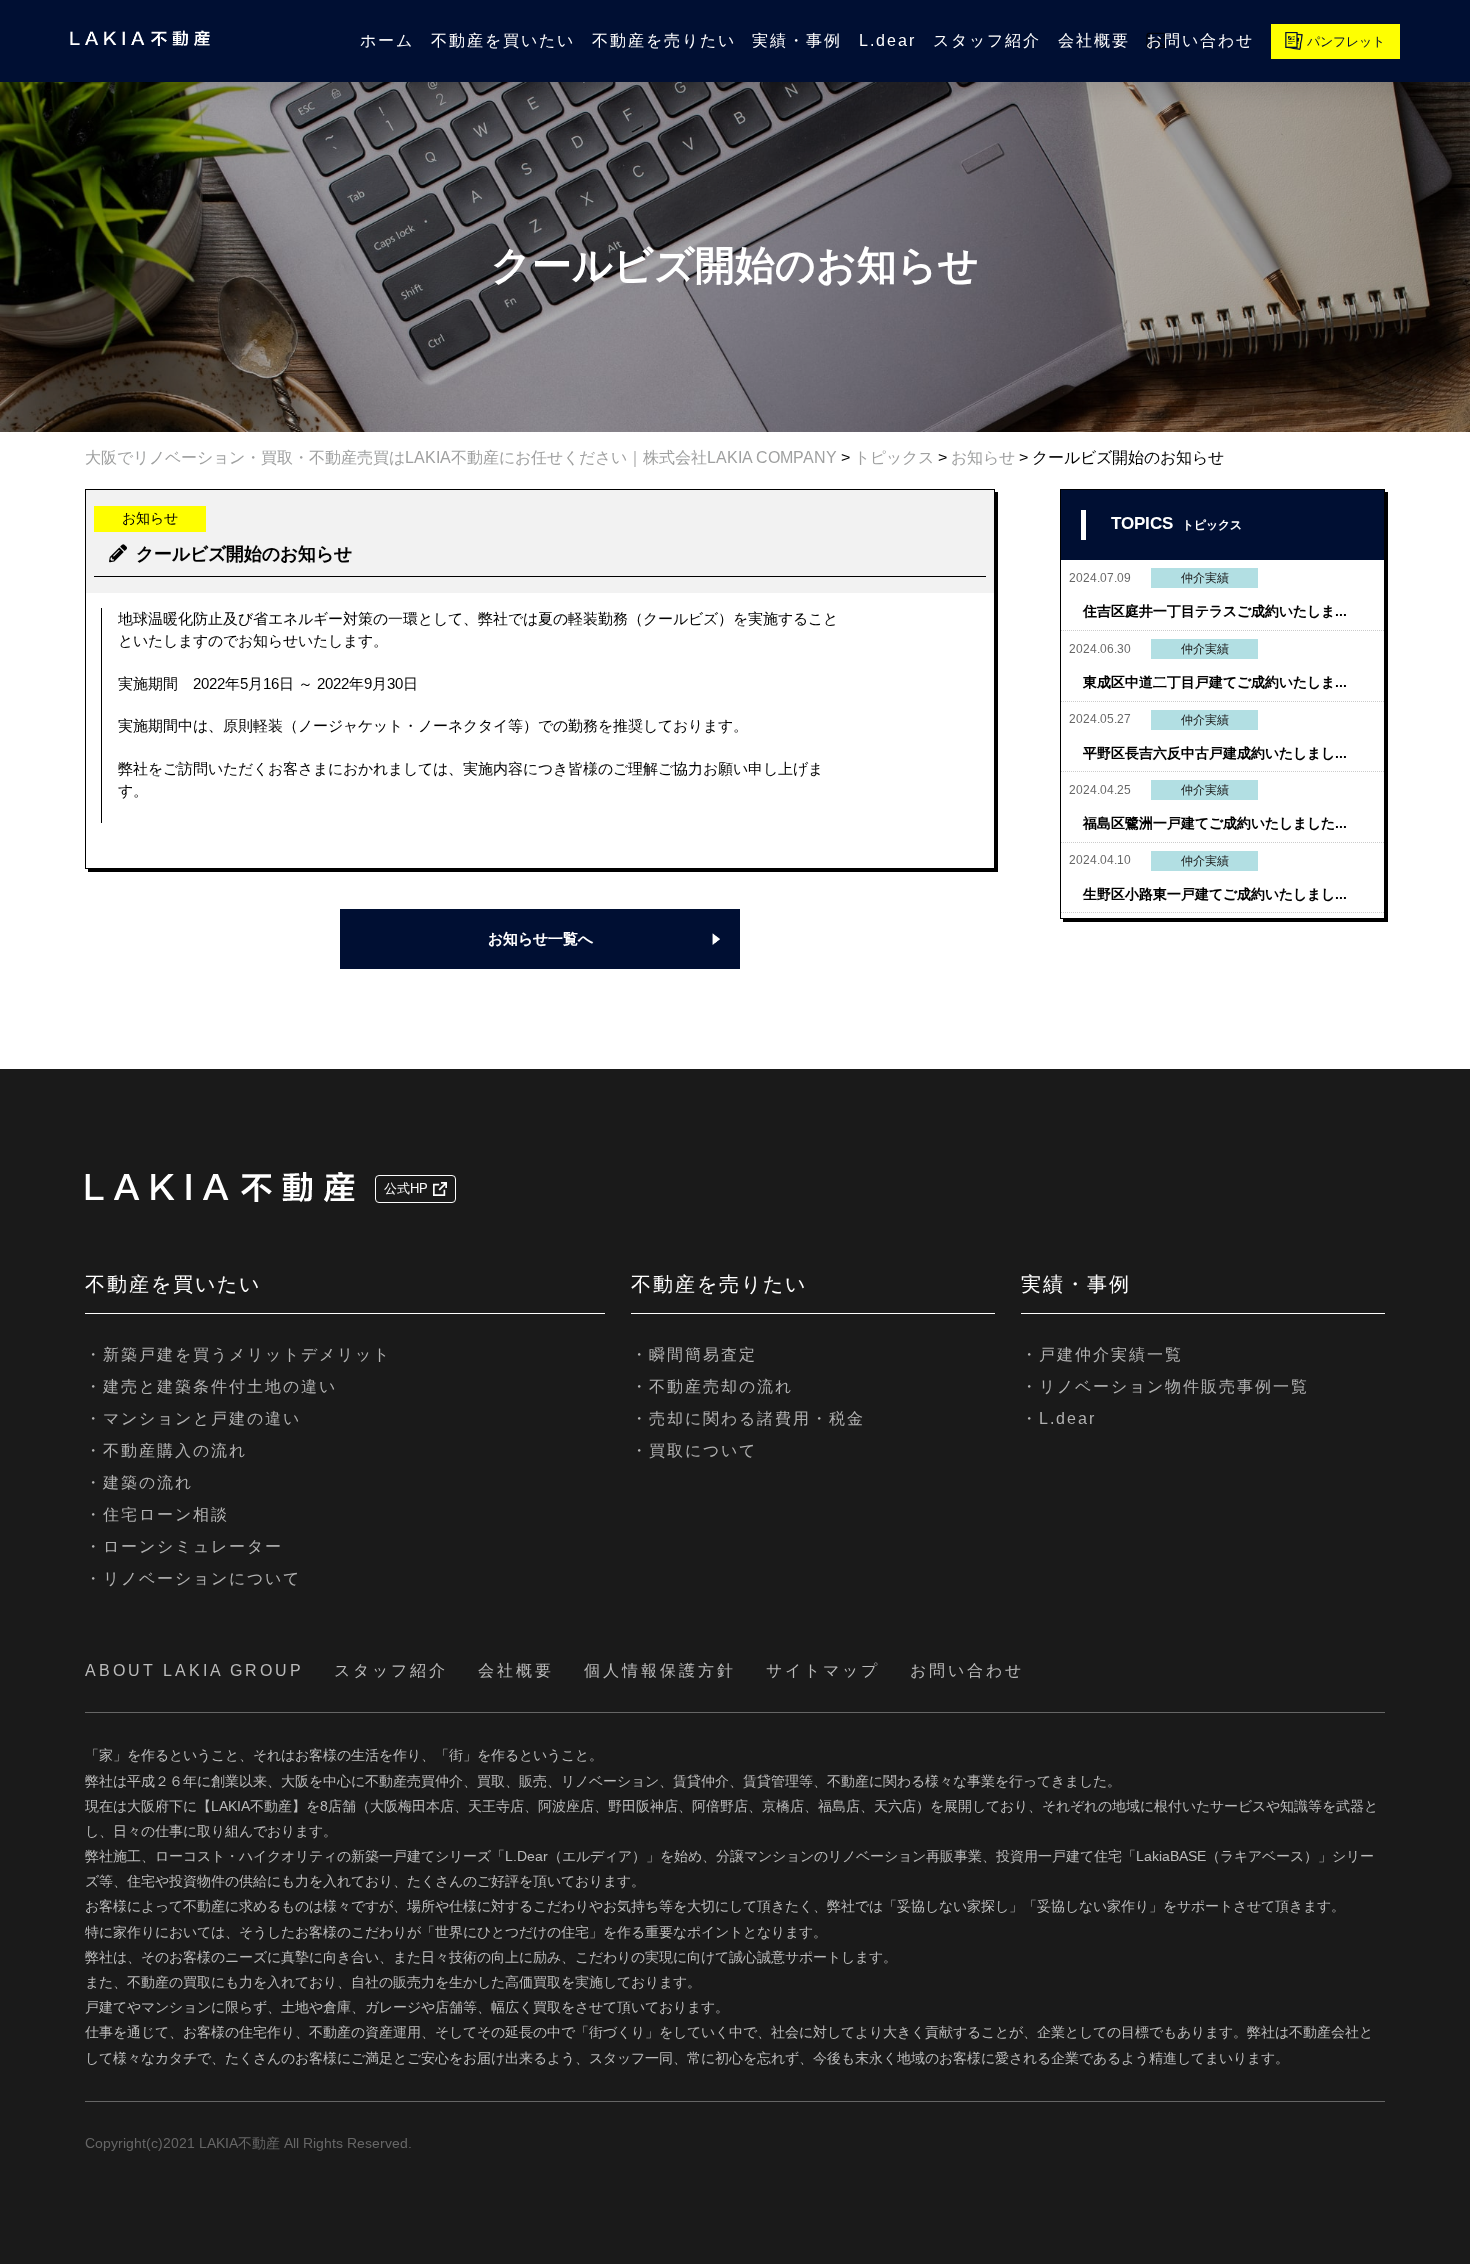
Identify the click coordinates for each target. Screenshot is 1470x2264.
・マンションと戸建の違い (193, 1418)
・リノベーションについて (193, 1578)
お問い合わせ (1200, 40)
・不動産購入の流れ (166, 1450)
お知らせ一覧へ (540, 938)
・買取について (694, 1450)
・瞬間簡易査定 (694, 1354)
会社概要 (1094, 40)
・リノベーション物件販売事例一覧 (1165, 1386)
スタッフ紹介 (987, 40)
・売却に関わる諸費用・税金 (748, 1418)
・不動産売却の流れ (712, 1386)
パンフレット (1346, 41)
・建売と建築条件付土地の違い (211, 1386)
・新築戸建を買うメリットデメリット (238, 1354)
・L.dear (1058, 1418)
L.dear (887, 40)
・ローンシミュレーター (184, 1546)
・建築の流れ (139, 1482)
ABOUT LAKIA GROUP (194, 1670)
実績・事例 (797, 40)
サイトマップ (823, 1670)
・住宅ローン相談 (157, 1514)
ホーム (387, 40)
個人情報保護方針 (660, 1670)
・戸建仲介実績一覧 (1102, 1354)
